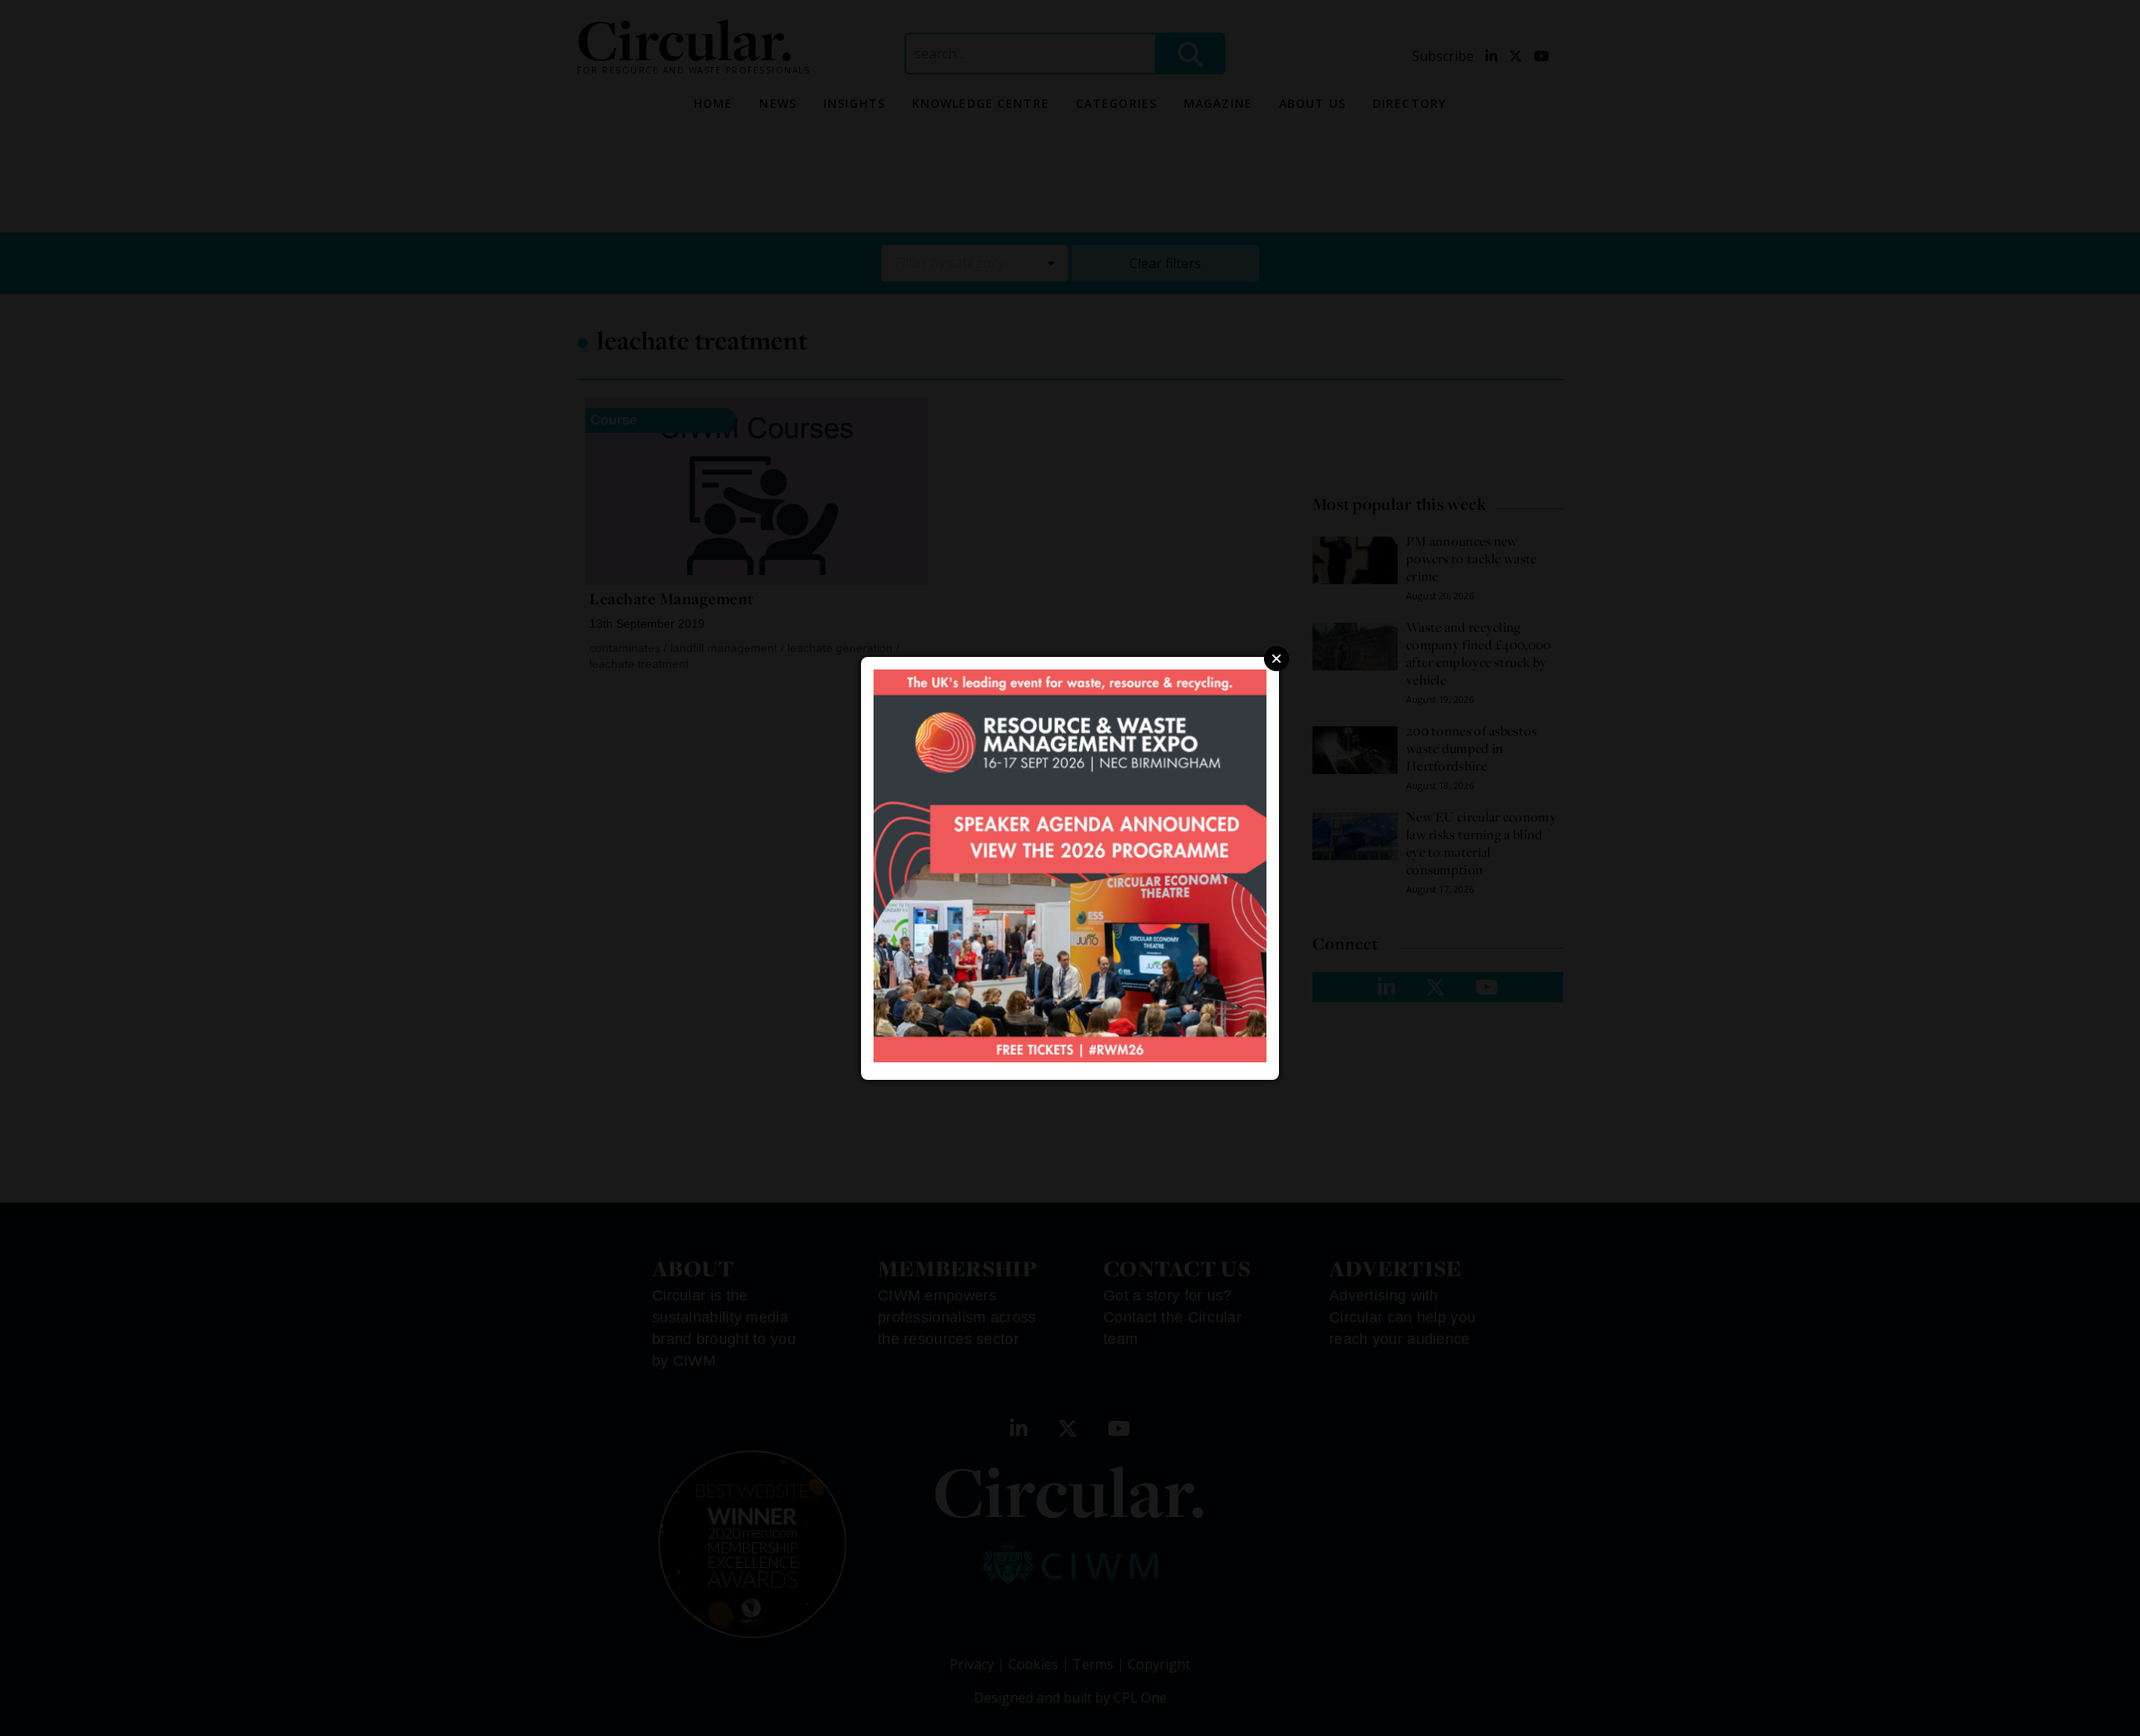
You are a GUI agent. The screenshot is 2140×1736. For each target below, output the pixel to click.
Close (1276, 659)
